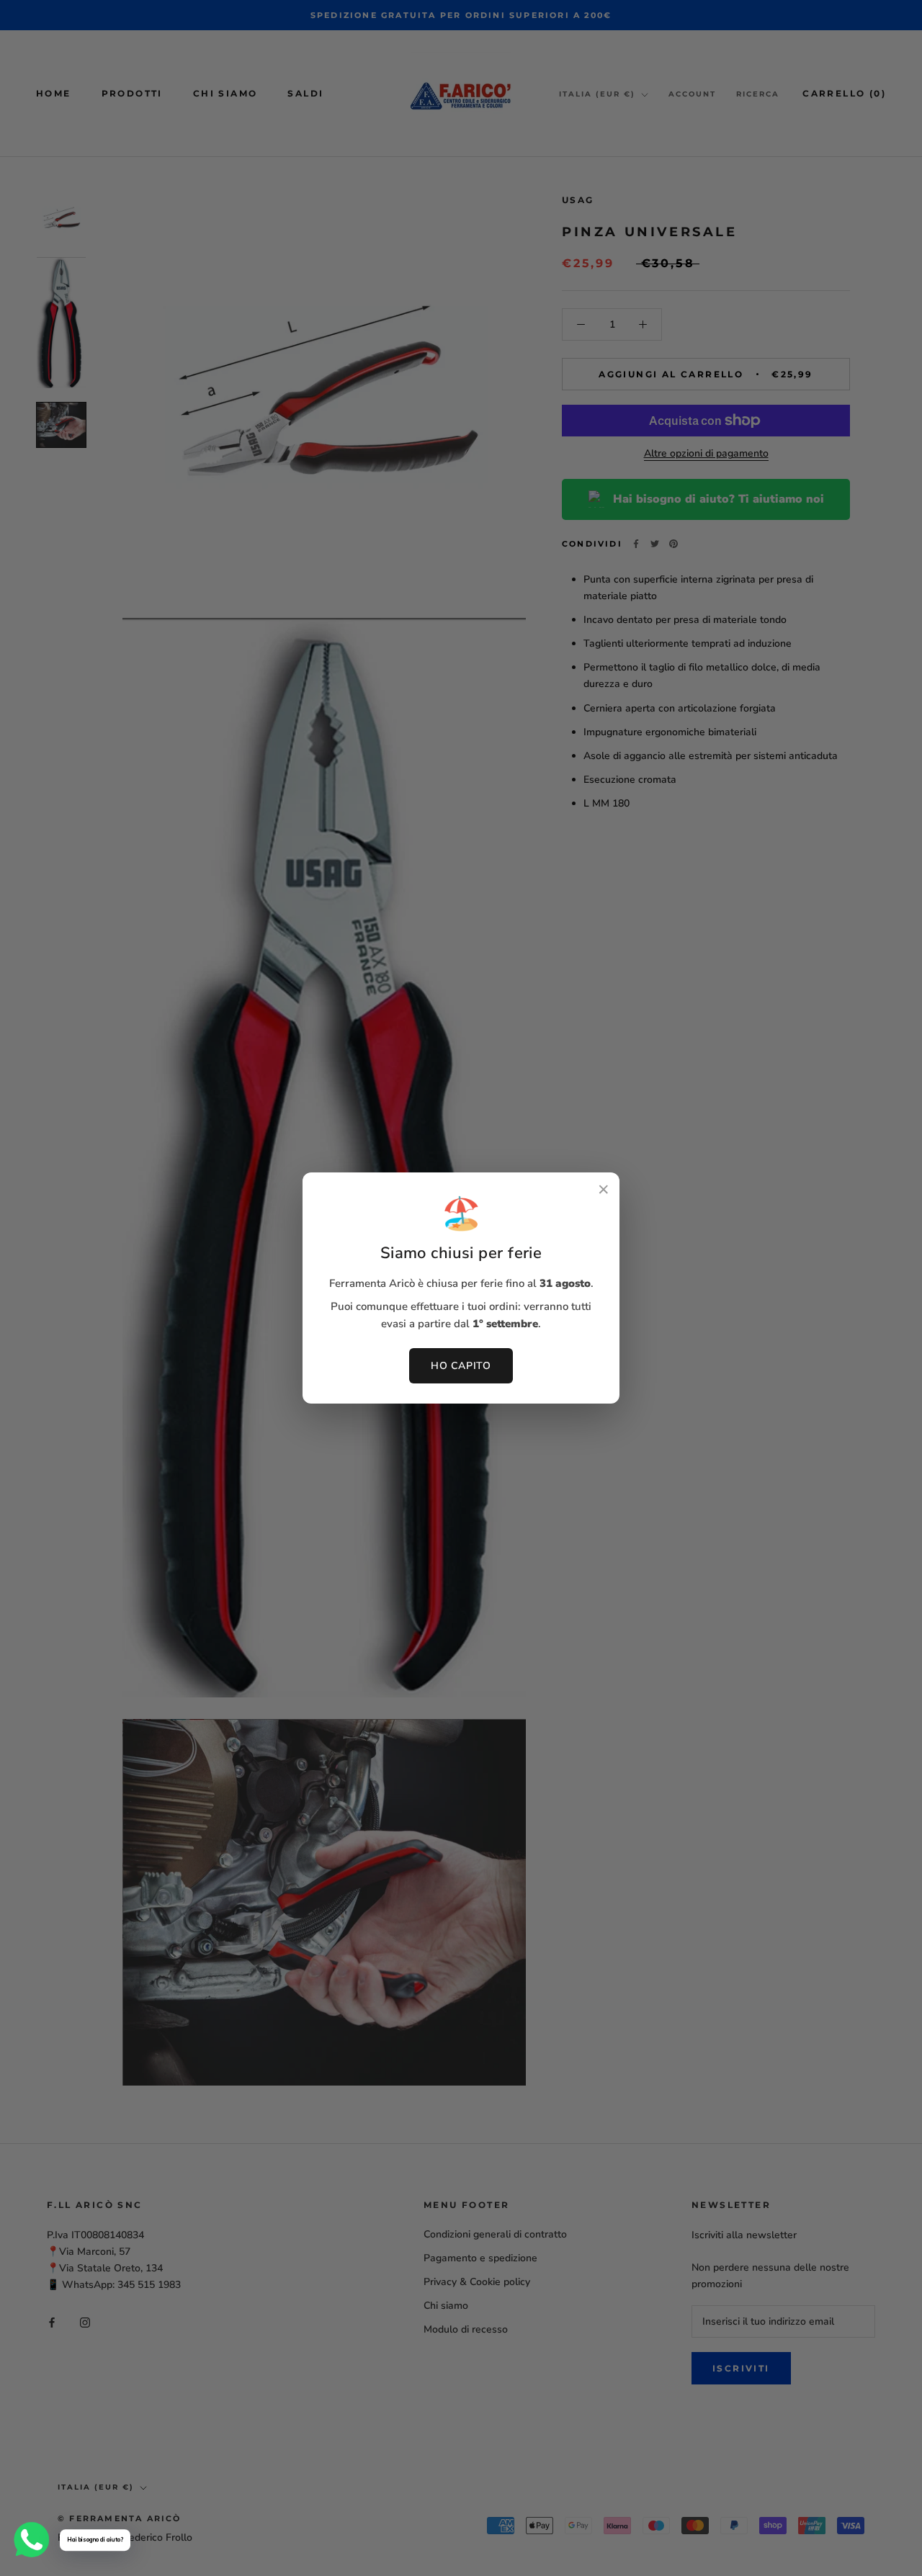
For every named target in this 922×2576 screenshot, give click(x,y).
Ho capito (461, 1366)
